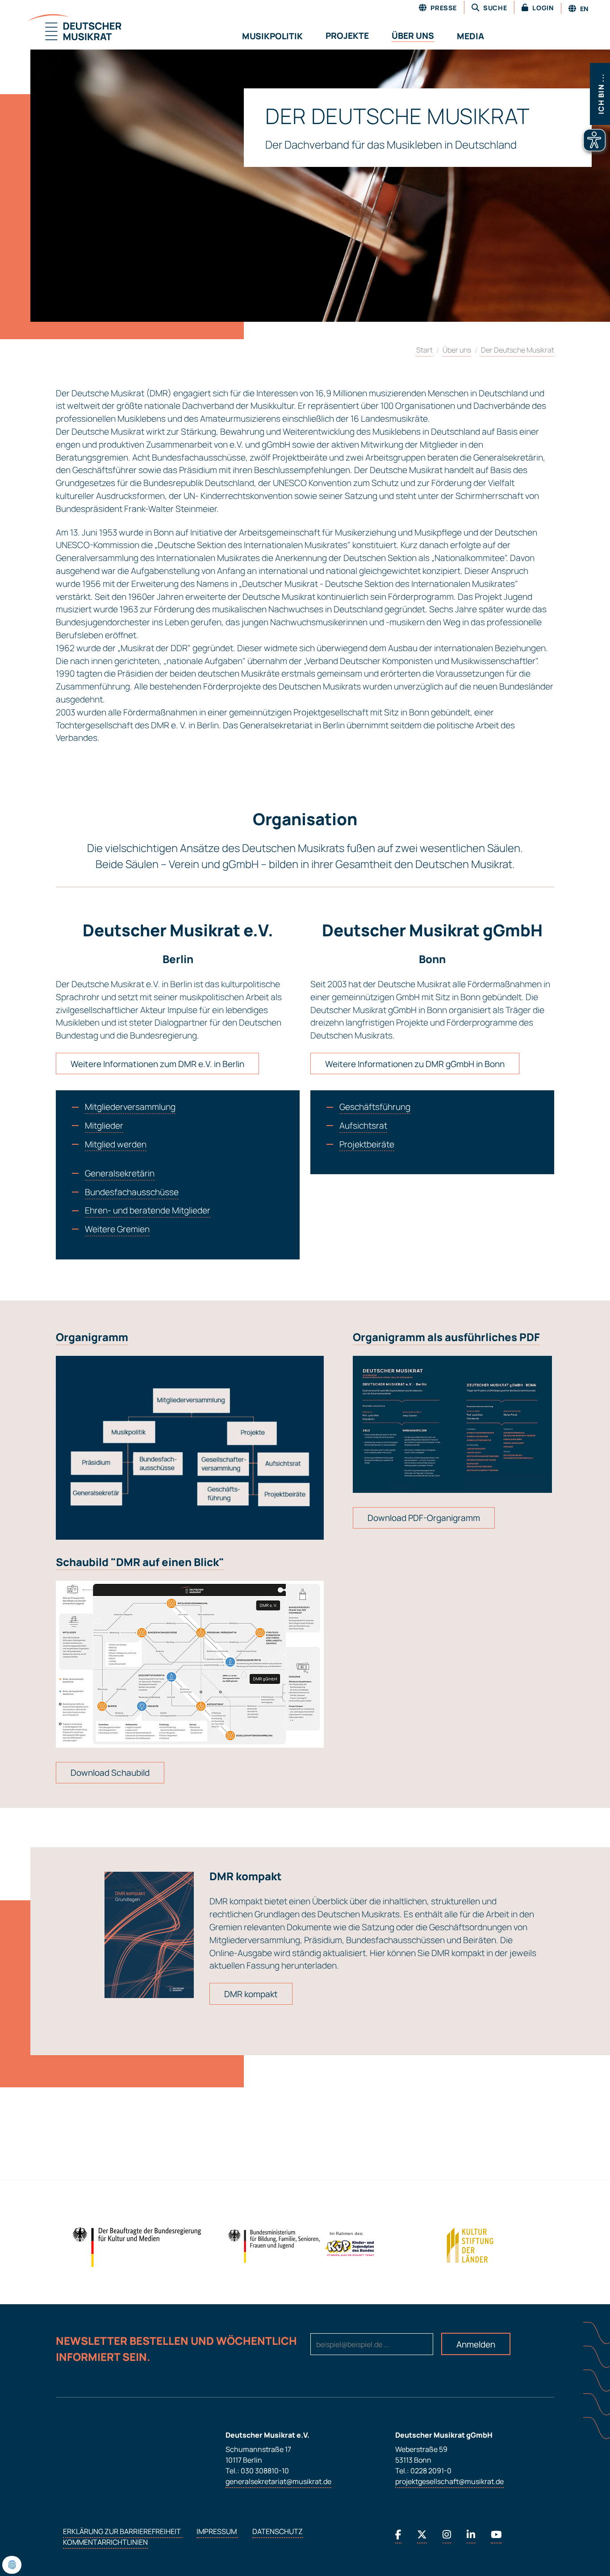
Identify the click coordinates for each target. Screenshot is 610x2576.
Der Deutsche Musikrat (518, 350)
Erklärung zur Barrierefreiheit (123, 2531)
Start (424, 350)
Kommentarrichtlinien (105, 2542)
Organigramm (92, 1337)
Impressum (217, 2531)
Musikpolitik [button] (272, 36)
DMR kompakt (251, 1994)
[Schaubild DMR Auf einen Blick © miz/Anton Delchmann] (190, 1664)
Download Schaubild (110, 1773)
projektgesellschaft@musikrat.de (449, 2481)
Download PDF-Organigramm (424, 1518)
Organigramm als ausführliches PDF (446, 1337)
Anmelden (476, 2344)
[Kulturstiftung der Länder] (470, 2245)
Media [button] (470, 36)
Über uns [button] (413, 36)
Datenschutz (278, 2531)
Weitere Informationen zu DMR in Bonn (415, 1064)
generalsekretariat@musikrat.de (278, 2481)
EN (583, 9)
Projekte (347, 36)
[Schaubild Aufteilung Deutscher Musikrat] (190, 1448)
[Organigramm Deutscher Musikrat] (452, 1424)
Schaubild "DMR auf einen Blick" (140, 1562)
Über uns (457, 350)
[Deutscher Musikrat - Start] (63, 28)
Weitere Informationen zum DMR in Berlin (157, 1064)
